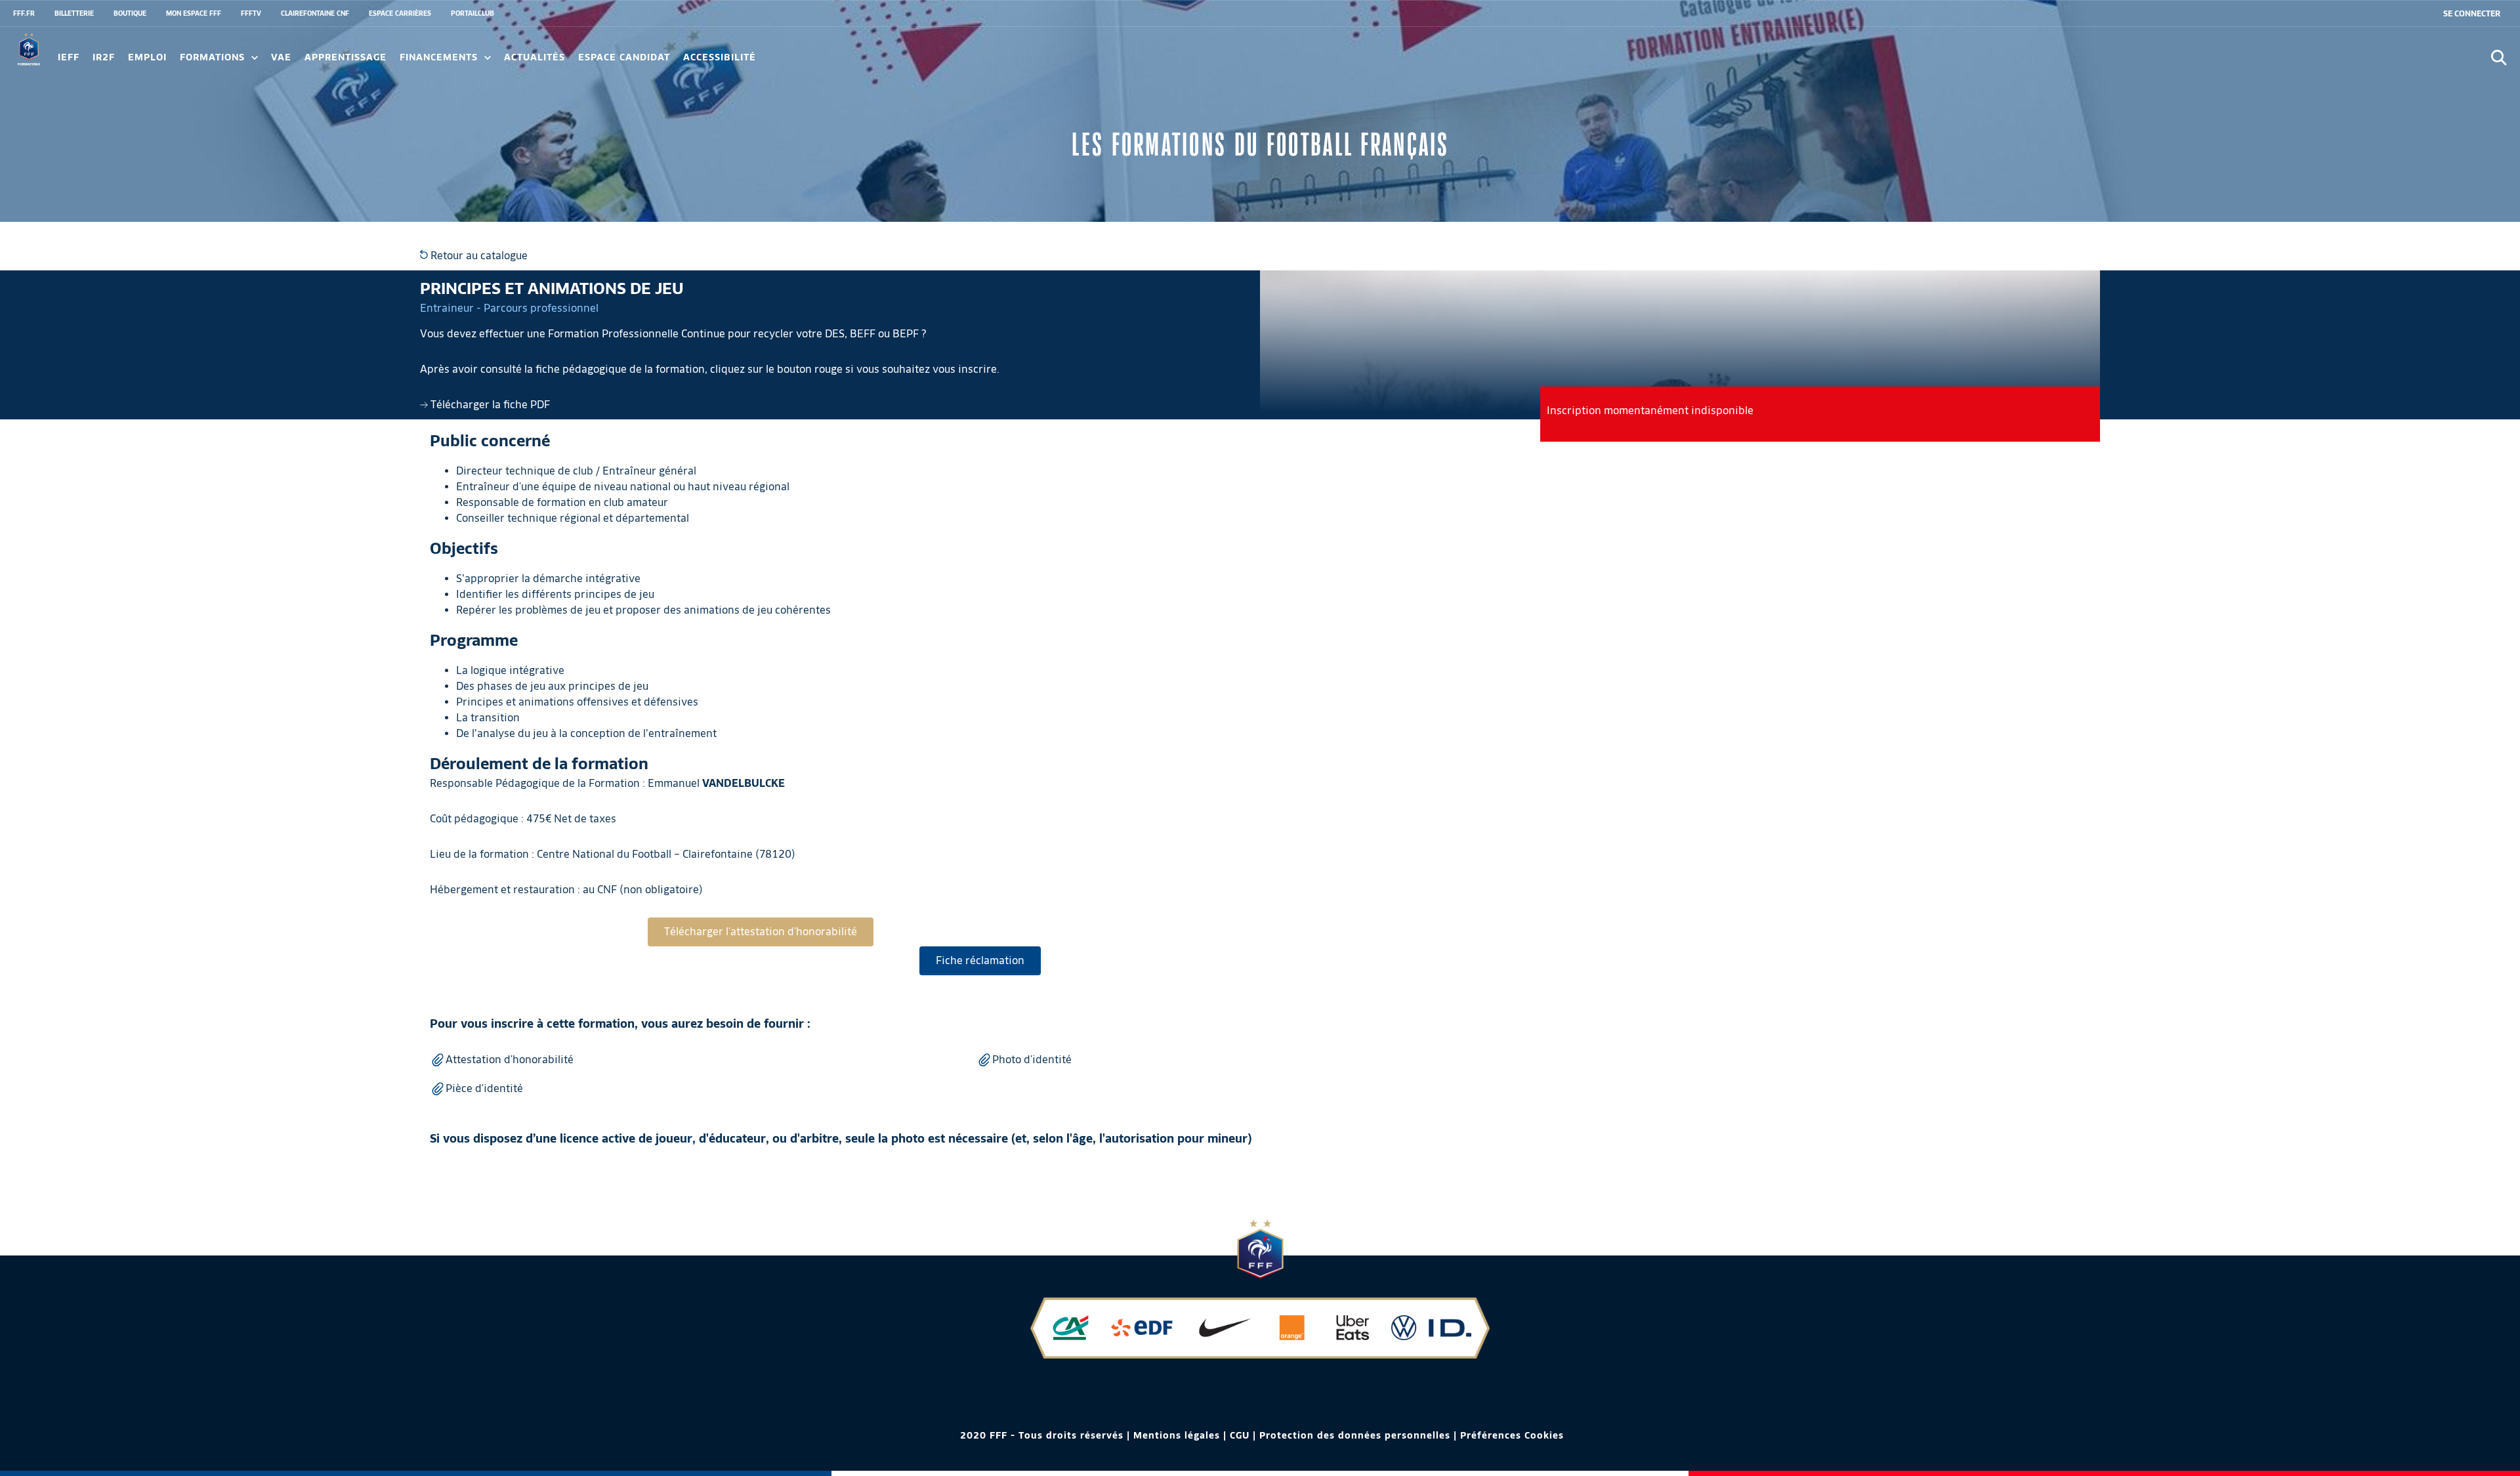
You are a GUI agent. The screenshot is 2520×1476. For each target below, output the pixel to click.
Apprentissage (346, 57)
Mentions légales (1177, 1435)
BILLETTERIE (74, 13)
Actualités (535, 57)
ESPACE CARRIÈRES (400, 13)
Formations (214, 57)
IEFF (69, 57)
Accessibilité (720, 57)
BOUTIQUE (130, 13)
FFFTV (251, 13)
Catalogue (83, 62)
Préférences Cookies (1512, 1435)
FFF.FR (24, 13)
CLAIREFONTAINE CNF (315, 13)
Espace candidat (624, 57)
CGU (1240, 1435)
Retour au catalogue (478, 256)
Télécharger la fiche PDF (489, 405)
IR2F (104, 57)
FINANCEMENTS (440, 57)
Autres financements (295, 62)
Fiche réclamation (980, 960)
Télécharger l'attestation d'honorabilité (761, 932)
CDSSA (815, 62)
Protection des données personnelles (1355, 1435)
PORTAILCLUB (472, 13)
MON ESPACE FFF (194, 13)
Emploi (147, 57)
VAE (281, 57)
